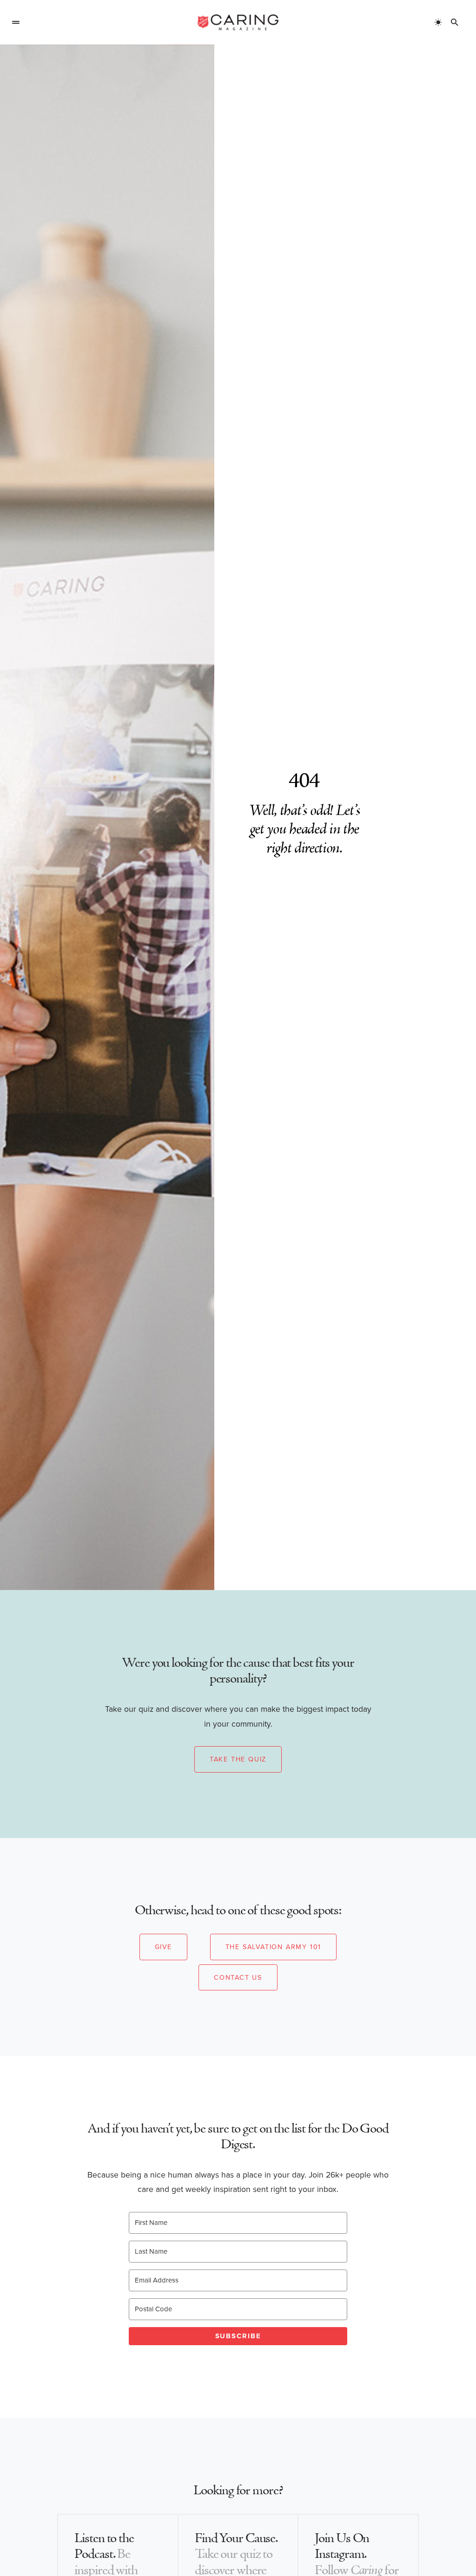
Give (163, 1947)
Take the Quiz (238, 1759)
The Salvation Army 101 (274, 1947)
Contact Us (238, 1977)
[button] (16, 22)
